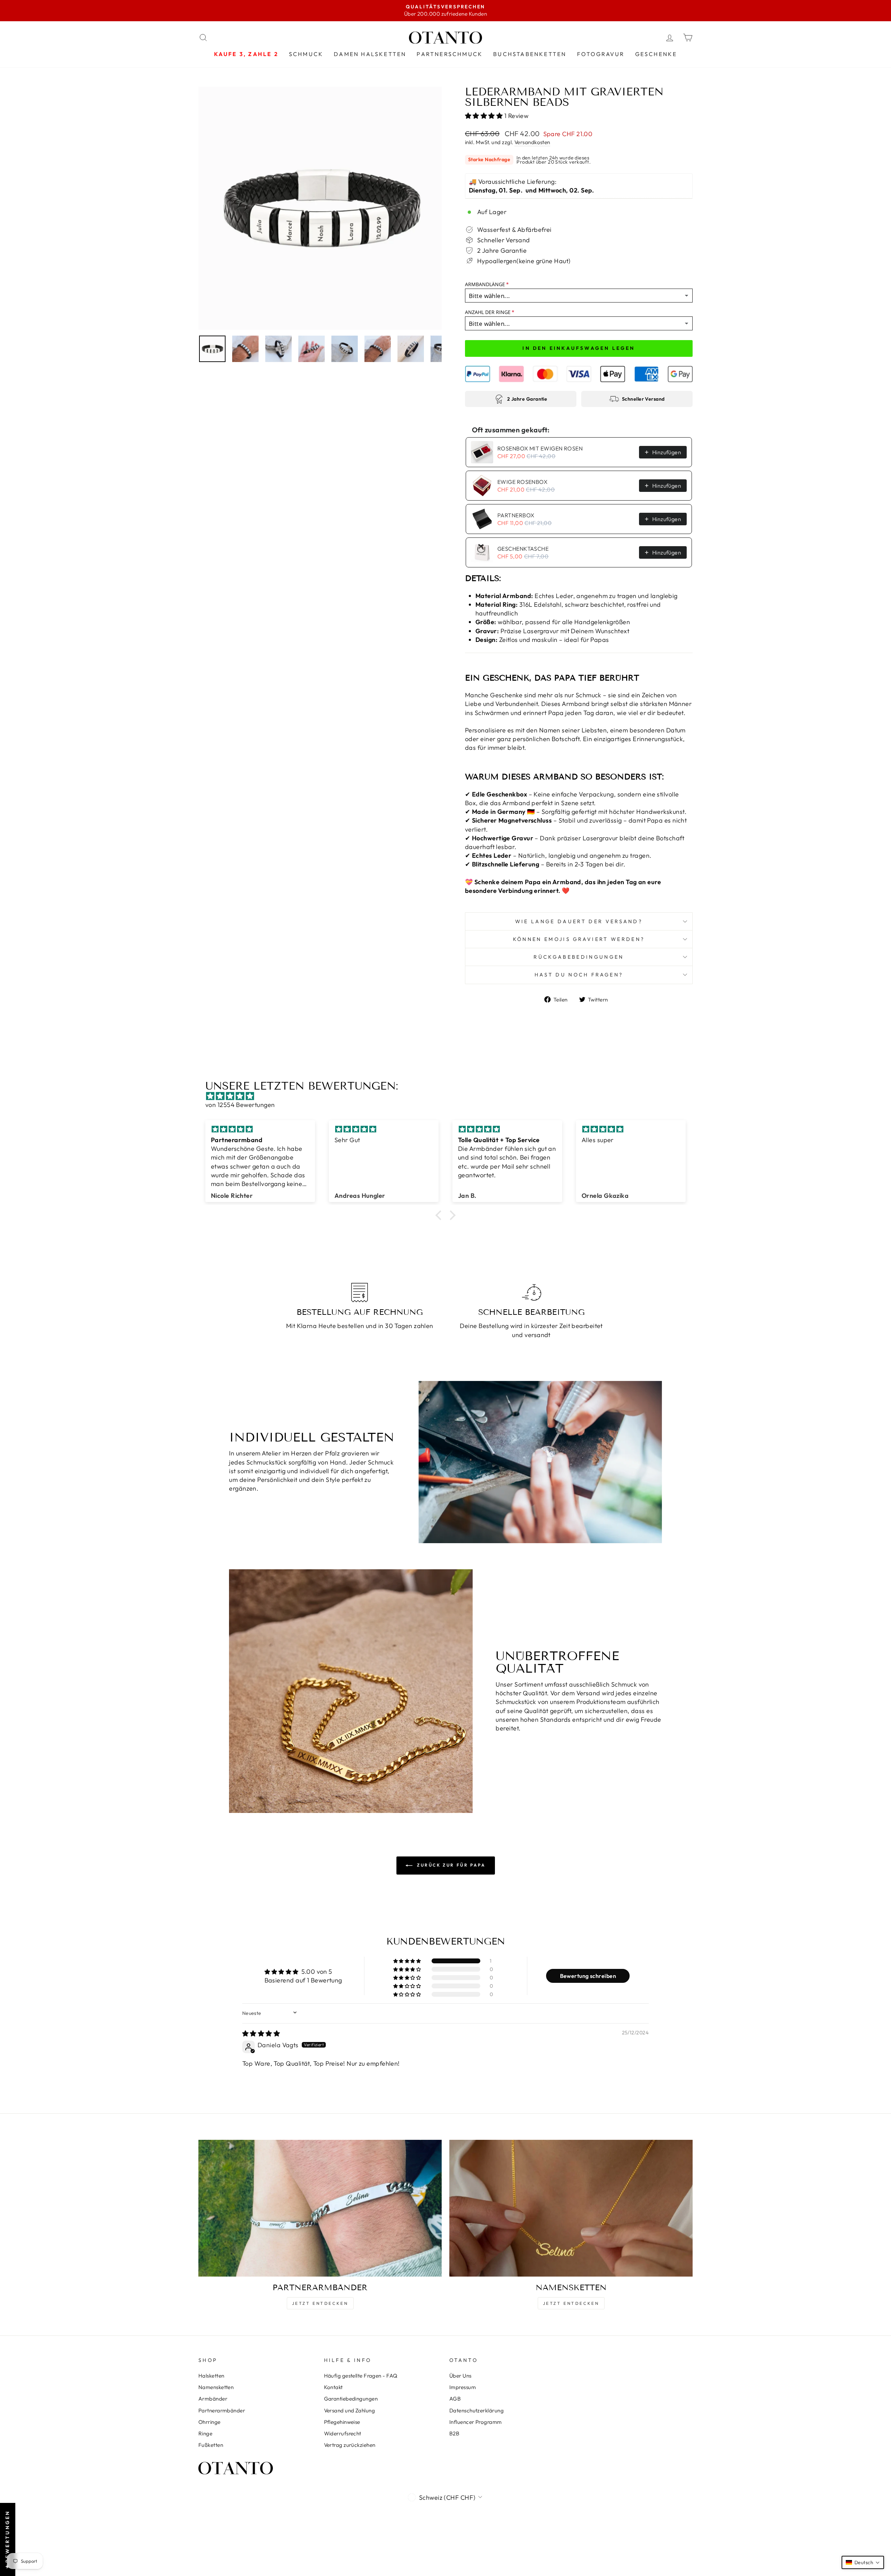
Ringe (205, 2433)
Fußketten (211, 2445)
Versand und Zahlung (350, 2410)
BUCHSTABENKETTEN (530, 54)
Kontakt (333, 2387)
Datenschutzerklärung (476, 2410)
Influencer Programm (476, 2422)
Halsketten (211, 2376)
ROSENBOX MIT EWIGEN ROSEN (540, 448)
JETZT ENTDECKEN (320, 2303)
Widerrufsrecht (343, 2433)
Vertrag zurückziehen (350, 2445)
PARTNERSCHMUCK (450, 54)
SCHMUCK (306, 54)
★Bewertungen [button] (7, 2539)
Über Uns (460, 2376)
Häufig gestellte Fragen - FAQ (361, 2376)
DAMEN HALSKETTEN (370, 54)
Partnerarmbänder (222, 2410)
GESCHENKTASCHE (523, 549)
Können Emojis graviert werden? (579, 939)
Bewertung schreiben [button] (588, 1976)
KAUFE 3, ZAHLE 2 (246, 54)
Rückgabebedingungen (579, 957)
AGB (455, 2399)
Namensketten (216, 2387)
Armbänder (213, 2399)
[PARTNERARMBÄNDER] (320, 2208)
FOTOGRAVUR (601, 54)
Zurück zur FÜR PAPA (451, 1865)
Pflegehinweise (342, 2422)
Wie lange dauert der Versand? (579, 921)
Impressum (463, 2387)
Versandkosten (532, 142)
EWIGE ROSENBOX (522, 482)
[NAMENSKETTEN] (571, 2208)
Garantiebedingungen (351, 2399)
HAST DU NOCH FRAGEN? (579, 975)
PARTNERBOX (516, 515)
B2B (454, 2433)
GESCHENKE (656, 54)
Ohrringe (210, 2422)
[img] (449, 1096)
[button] (485, 116)
